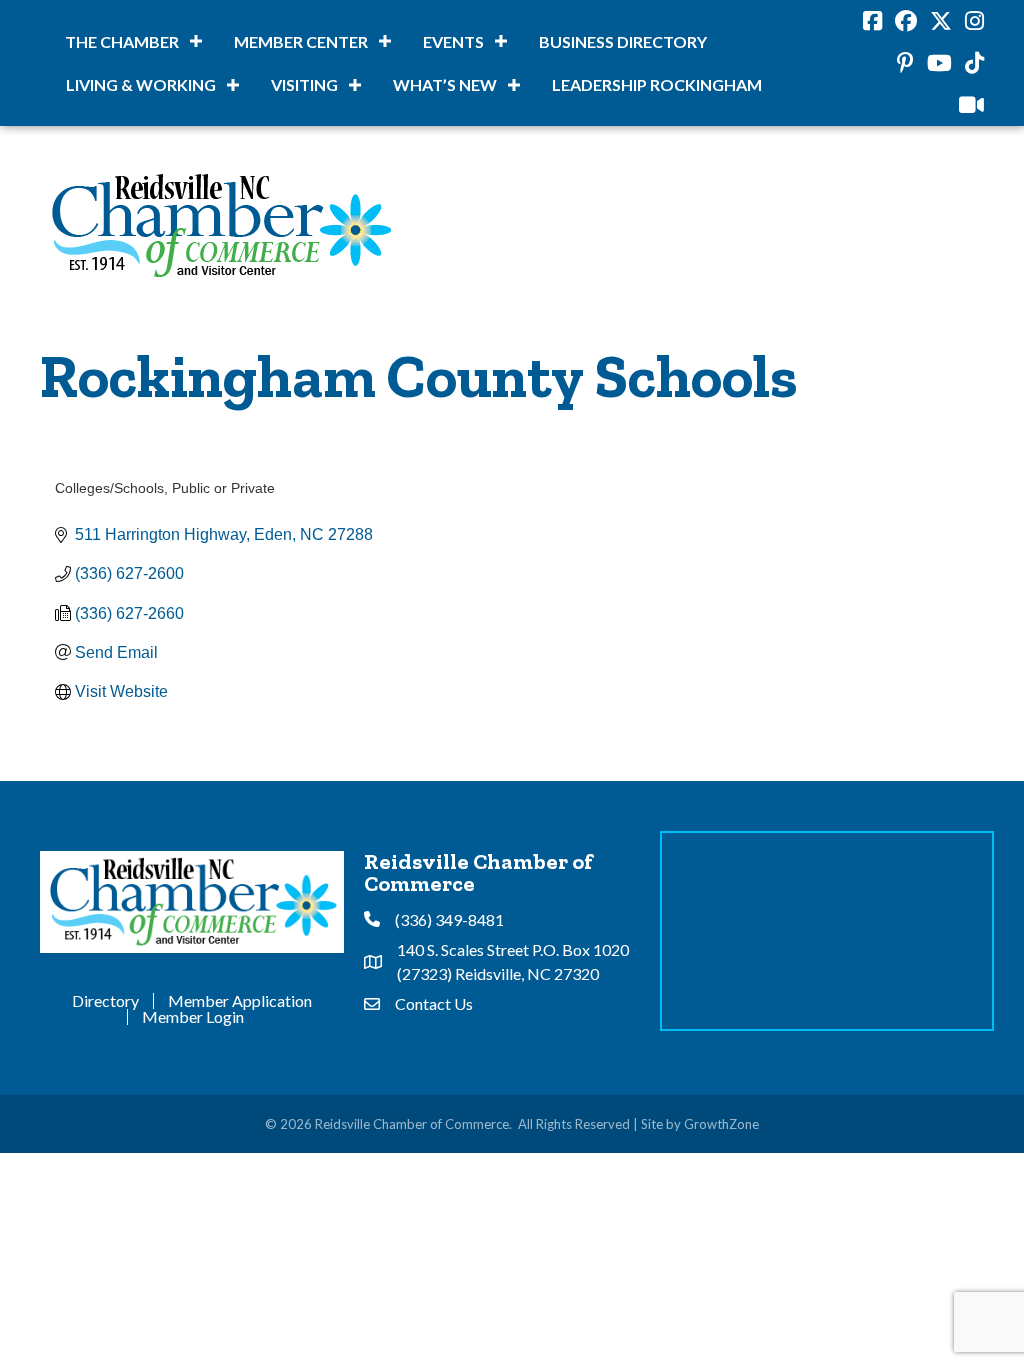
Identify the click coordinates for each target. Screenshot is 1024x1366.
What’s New (445, 84)
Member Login (193, 1017)
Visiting (304, 84)
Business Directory (623, 41)
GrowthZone (721, 1124)
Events (453, 41)
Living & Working (141, 84)
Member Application (240, 1001)
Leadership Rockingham (657, 84)
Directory (105, 1001)
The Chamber (122, 41)
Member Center (301, 41)
